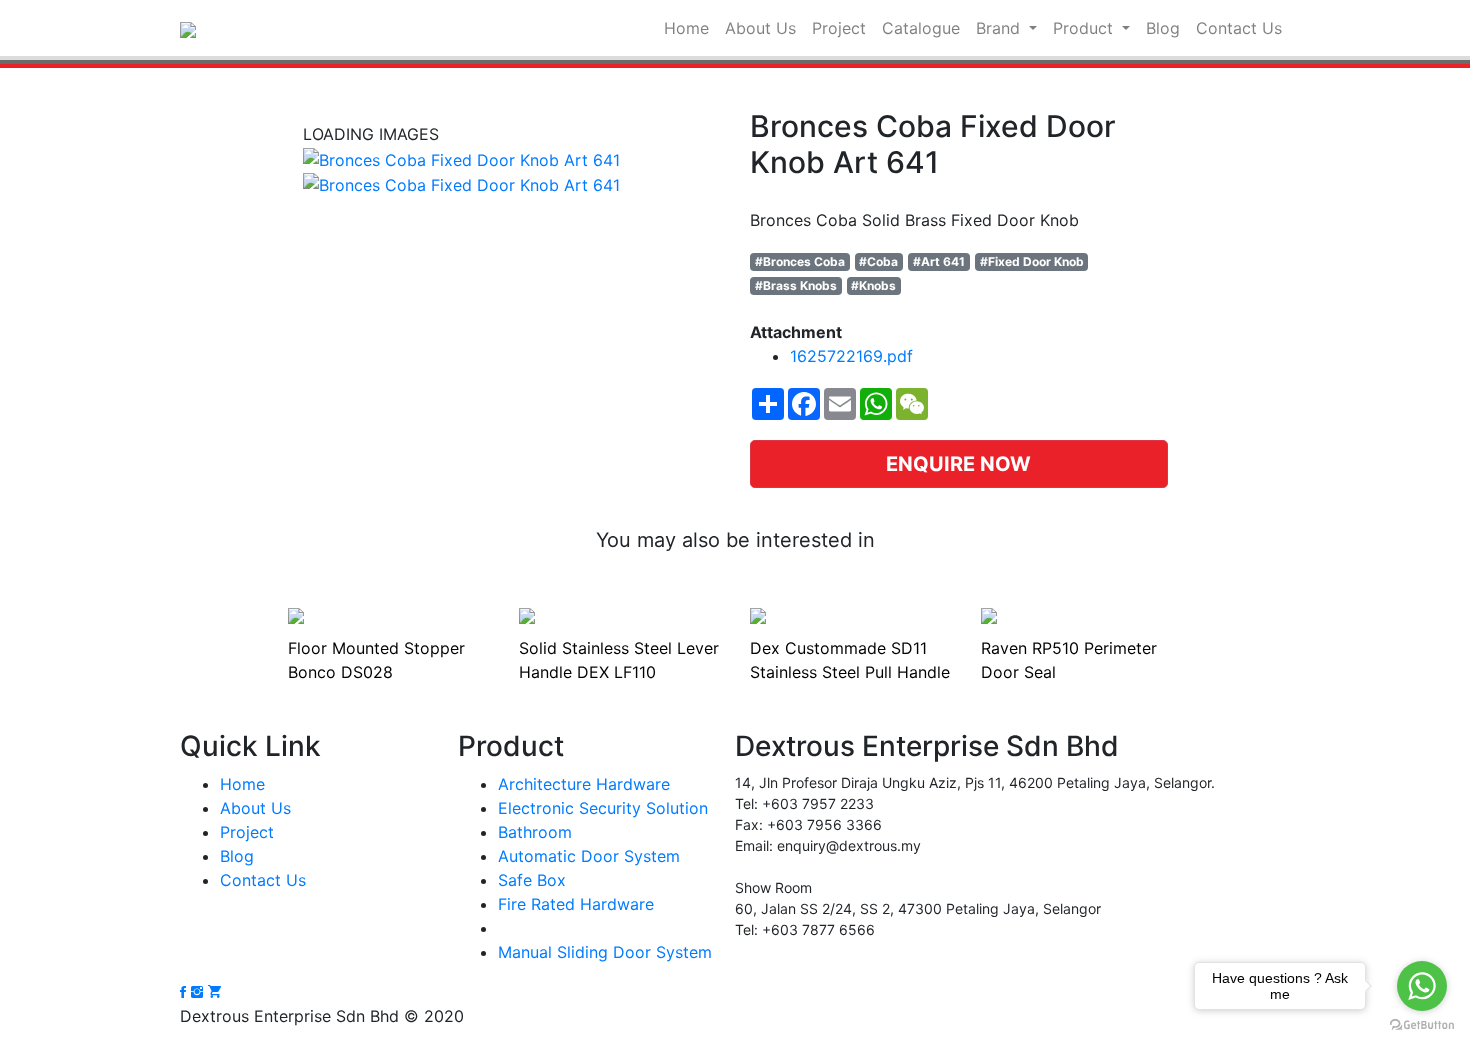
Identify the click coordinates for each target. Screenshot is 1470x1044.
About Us (760, 28)
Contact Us (1239, 28)
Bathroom (535, 832)
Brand (1000, 28)
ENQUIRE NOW (958, 464)
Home (686, 28)
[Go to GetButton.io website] (1422, 1024)
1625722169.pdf (851, 356)
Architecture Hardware (584, 784)
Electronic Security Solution (603, 808)
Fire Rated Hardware (576, 904)
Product (1085, 28)
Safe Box (532, 880)
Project (839, 28)
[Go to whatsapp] (1422, 986)
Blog (1163, 28)
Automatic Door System (589, 856)
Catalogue (921, 28)
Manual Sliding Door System (605, 952)
